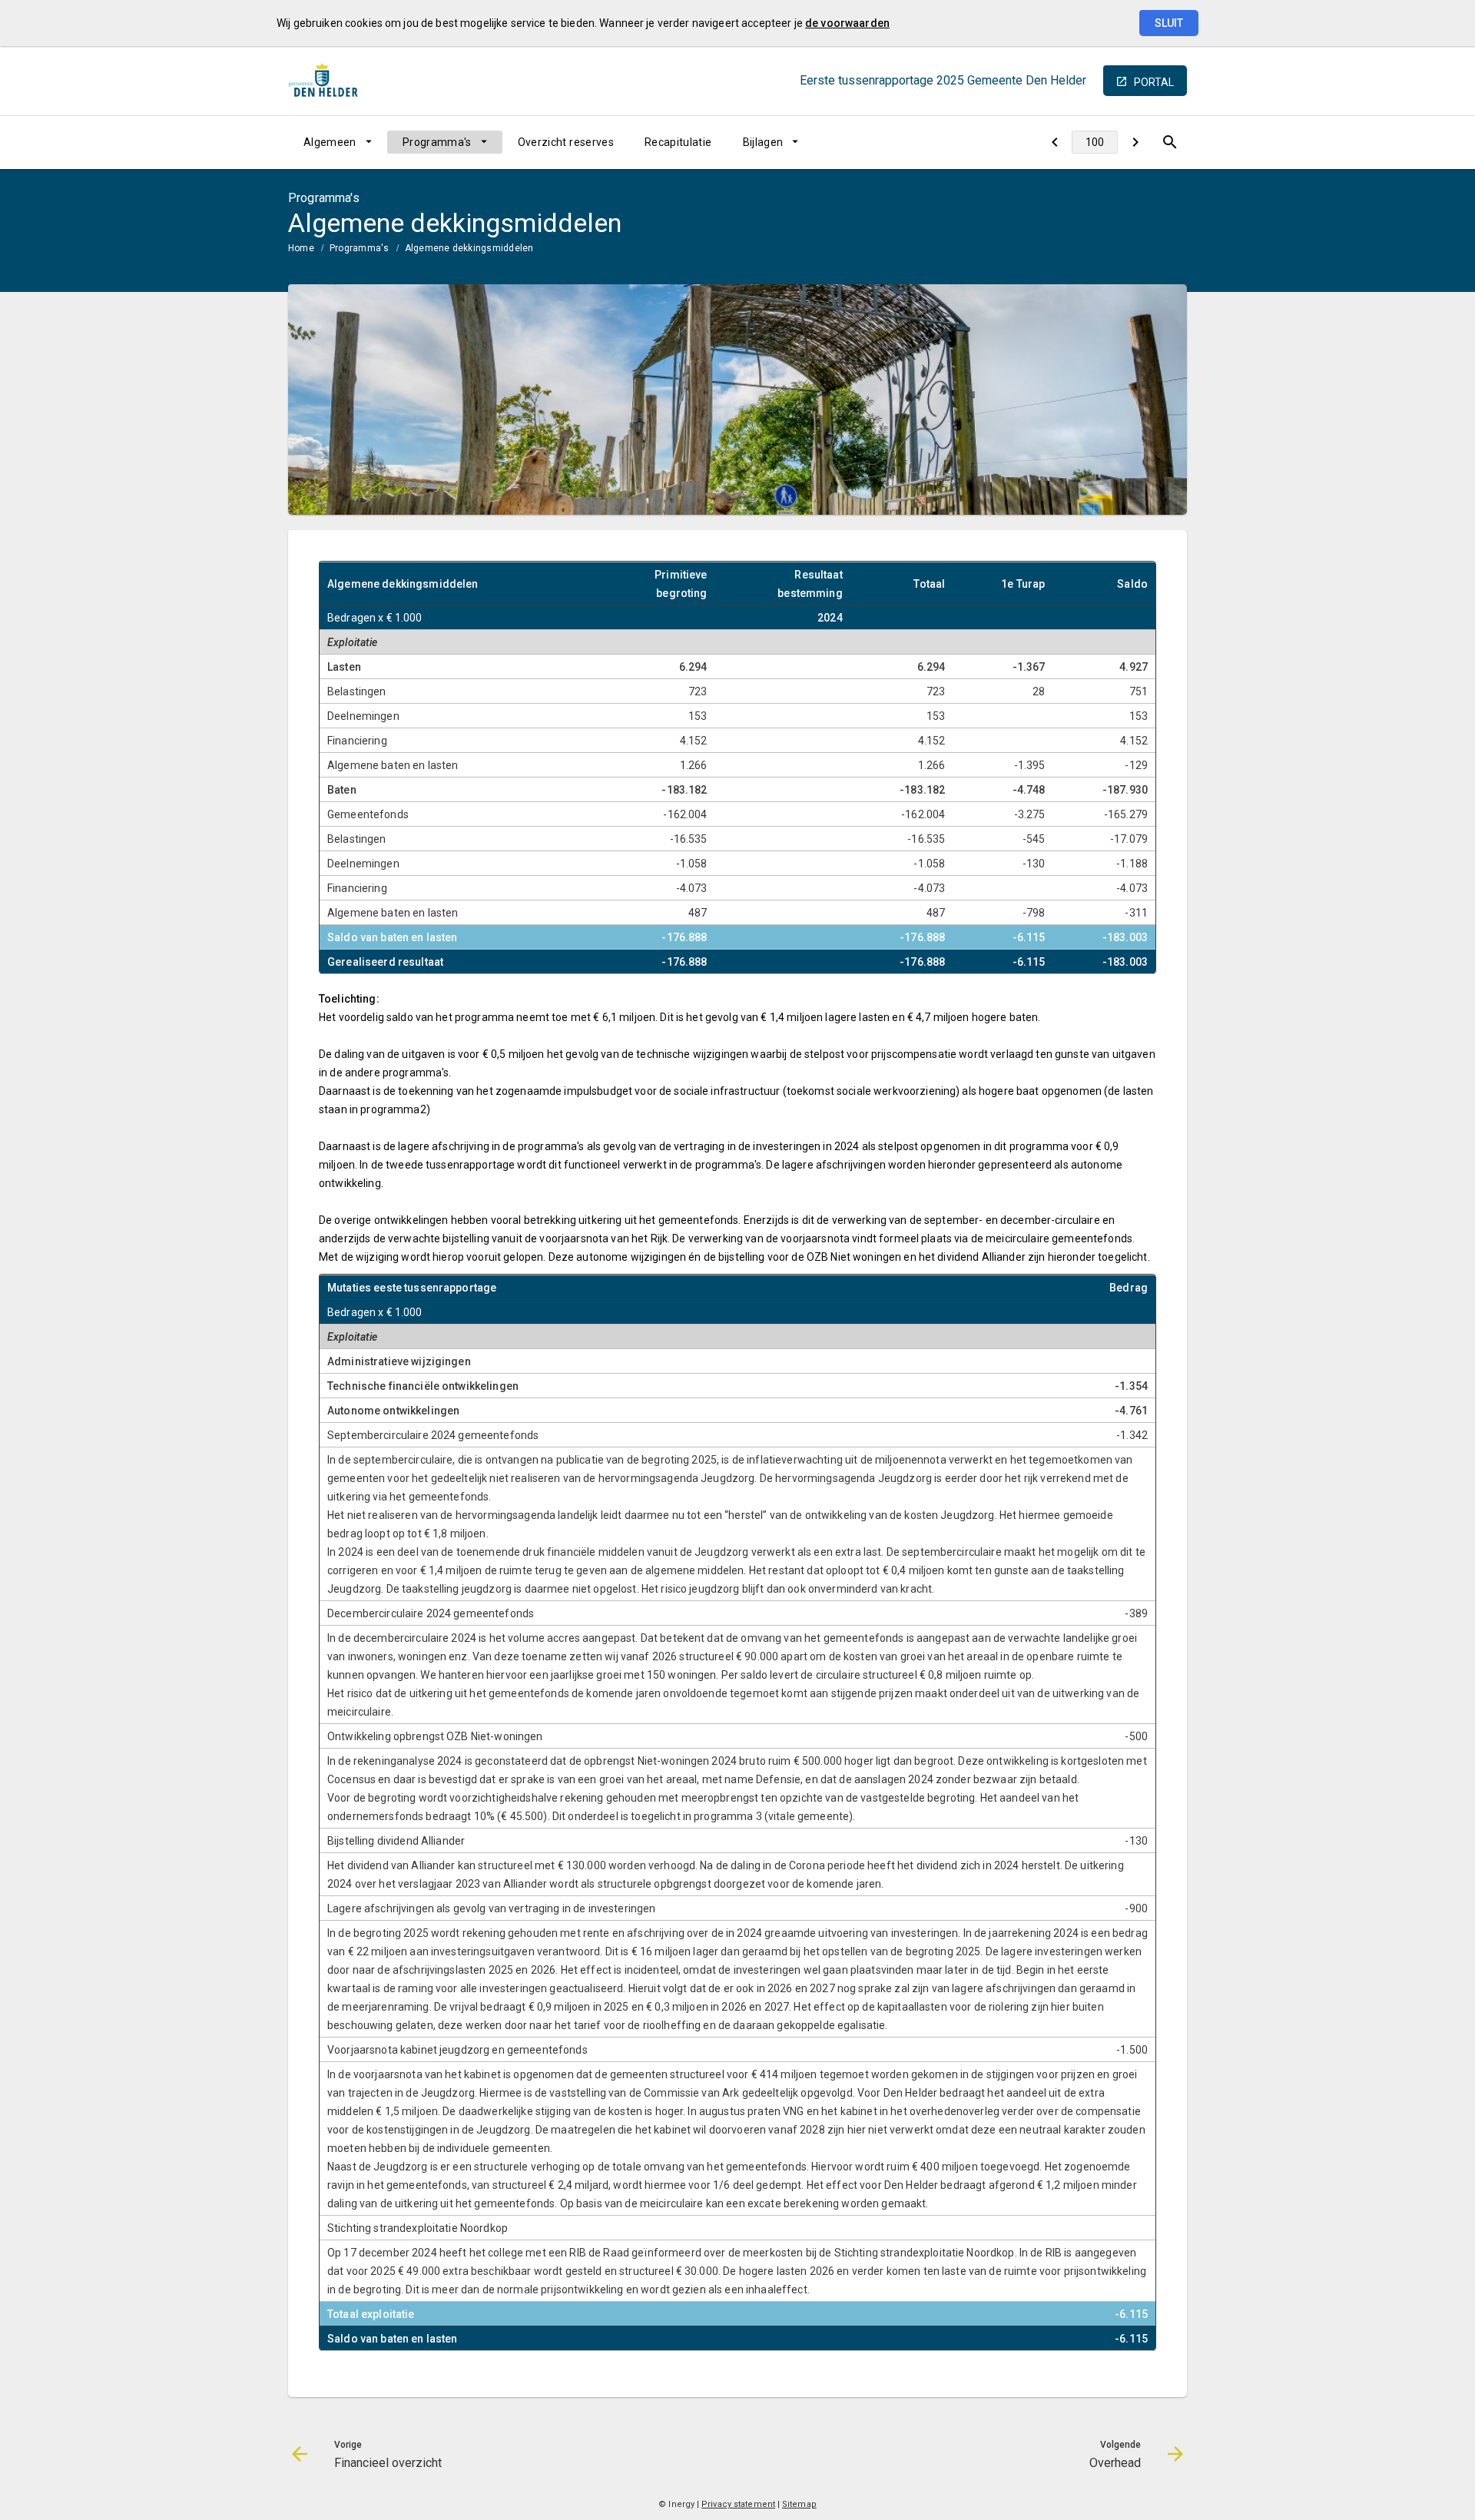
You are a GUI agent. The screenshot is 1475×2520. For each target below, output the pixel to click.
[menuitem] (338, 142)
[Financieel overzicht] (1054, 142)
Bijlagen (763, 142)
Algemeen (330, 142)
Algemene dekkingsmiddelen (469, 248)
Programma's (437, 142)
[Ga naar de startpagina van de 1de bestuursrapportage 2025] (326, 81)
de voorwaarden (847, 23)
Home (301, 248)
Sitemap (799, 2504)
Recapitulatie (678, 142)
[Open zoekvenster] (1170, 142)
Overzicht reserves (566, 142)
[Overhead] (1135, 142)
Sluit (1169, 23)
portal (1154, 82)
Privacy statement (738, 2504)
